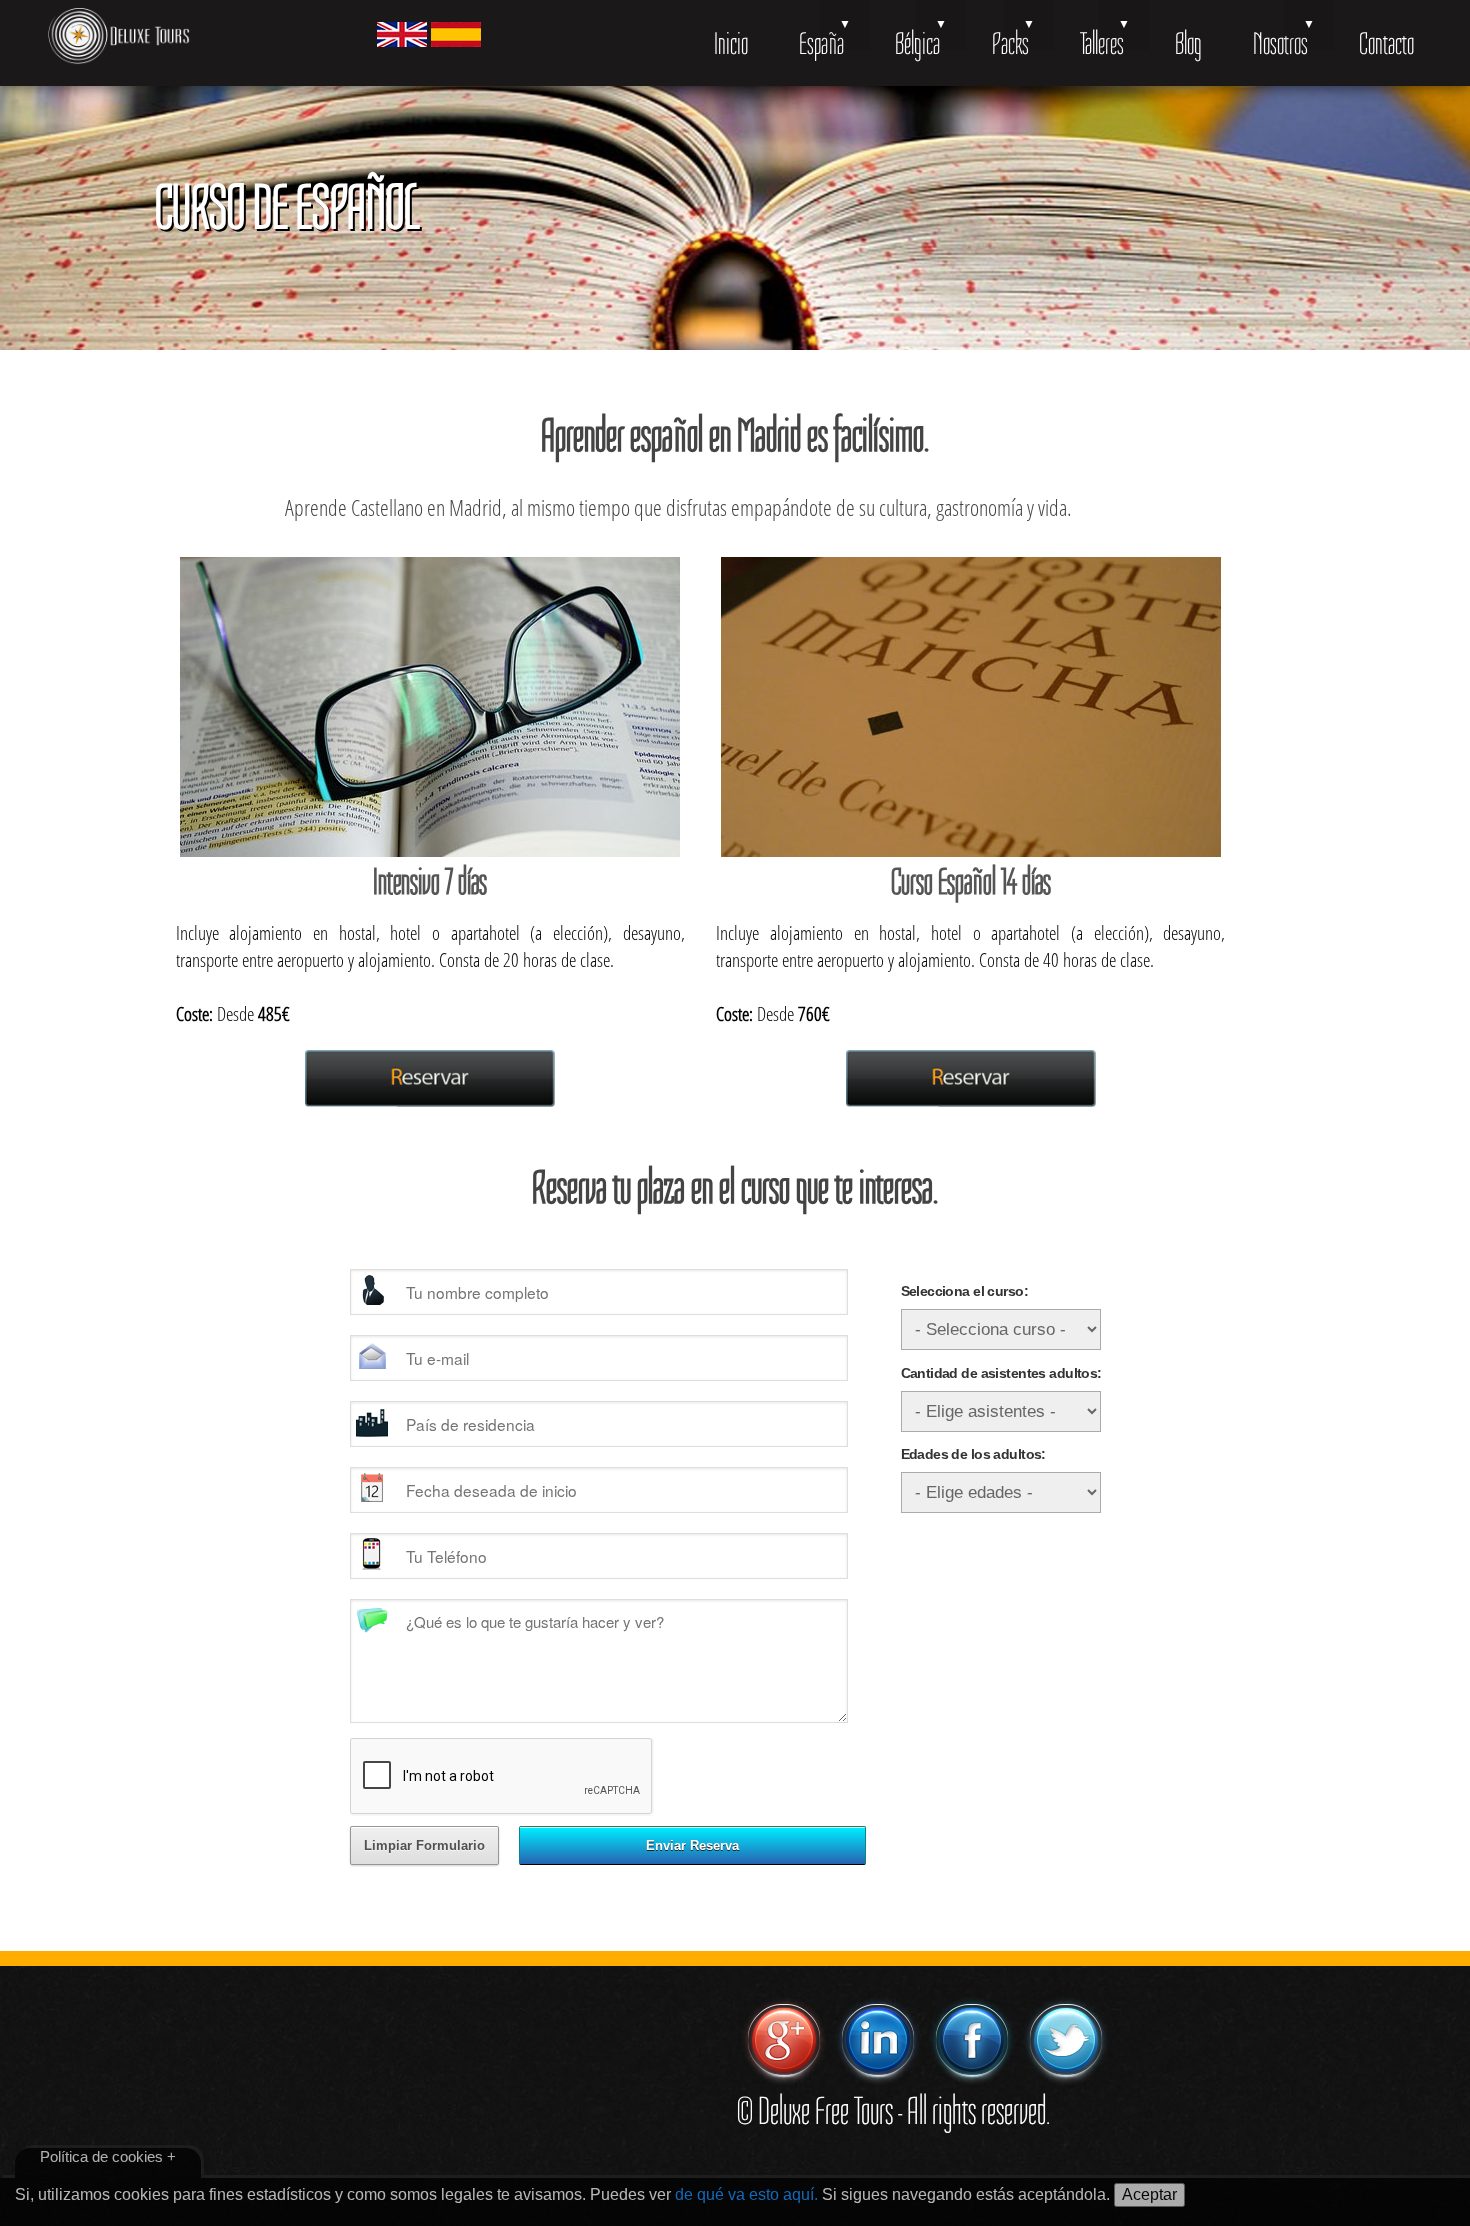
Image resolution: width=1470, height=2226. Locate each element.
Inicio (731, 43)
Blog (1188, 43)
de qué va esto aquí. (746, 2194)
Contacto (1386, 43)
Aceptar (1149, 2194)
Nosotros (1280, 43)
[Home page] (120, 39)
